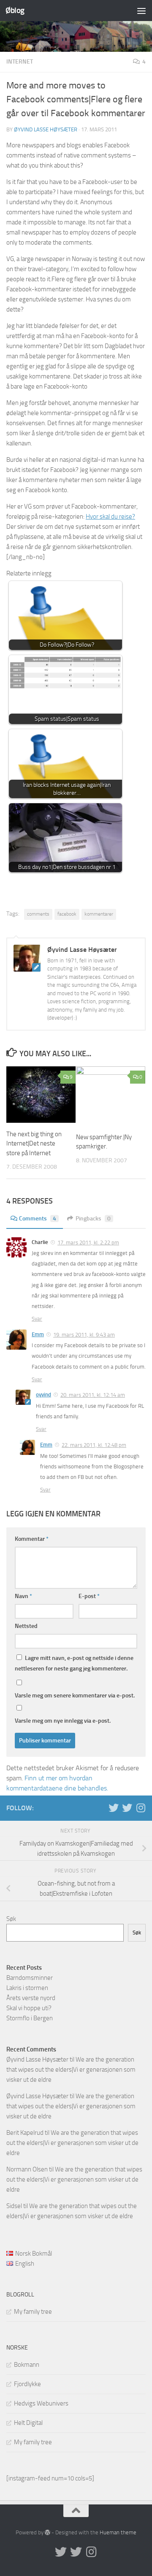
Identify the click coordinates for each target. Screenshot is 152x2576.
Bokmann (27, 2365)
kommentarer (99, 914)
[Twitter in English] (114, 1808)
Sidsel (14, 2206)
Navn (23, 1596)
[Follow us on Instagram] (141, 1808)
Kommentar (32, 1539)
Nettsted (26, 1626)
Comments (38, 1219)
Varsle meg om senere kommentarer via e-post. (75, 1696)
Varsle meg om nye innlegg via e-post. (63, 1721)
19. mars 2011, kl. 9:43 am (84, 1335)
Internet (20, 62)
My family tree (33, 2312)
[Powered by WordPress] (47, 2532)
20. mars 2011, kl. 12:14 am (93, 1395)
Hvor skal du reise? (110, 517)
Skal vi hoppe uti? (29, 2008)
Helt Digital (28, 2423)
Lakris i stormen (27, 1988)
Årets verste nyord (31, 1998)
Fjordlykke (27, 2384)
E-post (89, 1596)
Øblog (15, 10)
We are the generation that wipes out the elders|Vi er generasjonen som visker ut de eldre (71, 2070)
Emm (38, 1334)
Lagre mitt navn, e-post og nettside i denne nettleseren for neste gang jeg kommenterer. (74, 1663)
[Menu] (141, 11)
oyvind (43, 1395)
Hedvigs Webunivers (41, 2403)
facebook (67, 914)
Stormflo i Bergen (30, 2018)
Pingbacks (93, 1219)
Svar (37, 1319)
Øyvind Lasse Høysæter (46, 129)
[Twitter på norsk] (127, 1808)
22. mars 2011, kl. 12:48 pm (94, 1445)
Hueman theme (118, 2532)
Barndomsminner (30, 1978)
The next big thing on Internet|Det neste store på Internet (34, 1144)
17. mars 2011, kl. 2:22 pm (88, 1243)
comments (38, 914)
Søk (11, 1919)
